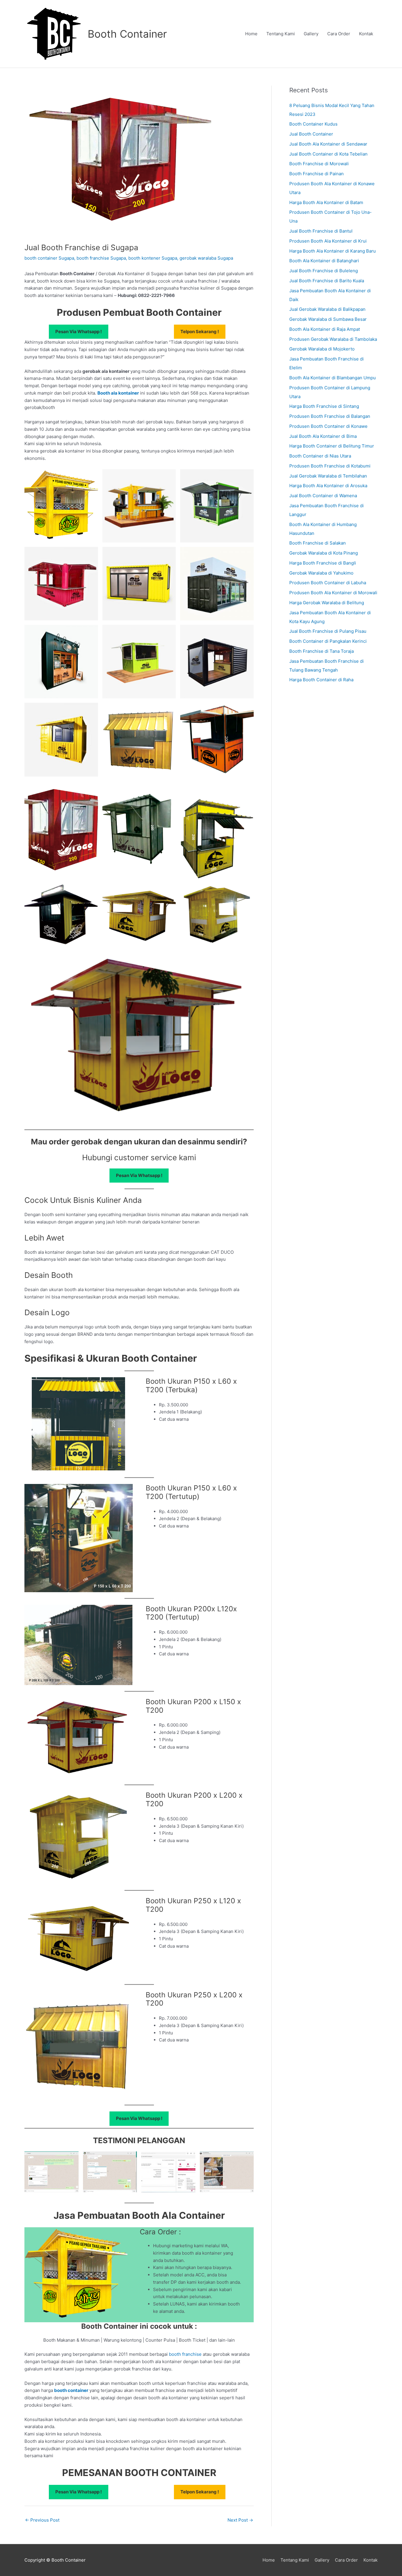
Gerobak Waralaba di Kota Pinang (324, 553)
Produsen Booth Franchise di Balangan (330, 416)
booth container (71, 2390)
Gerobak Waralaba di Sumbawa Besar (328, 319)
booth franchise (185, 2354)
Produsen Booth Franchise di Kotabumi (330, 466)
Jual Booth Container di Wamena (323, 496)
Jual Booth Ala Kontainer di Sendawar (328, 144)
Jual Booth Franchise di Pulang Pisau (328, 631)
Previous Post (42, 2520)
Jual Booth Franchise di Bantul (321, 231)
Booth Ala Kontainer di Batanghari (324, 261)
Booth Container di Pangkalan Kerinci (328, 641)
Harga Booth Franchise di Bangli (323, 563)
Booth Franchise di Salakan (318, 543)
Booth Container (127, 34)
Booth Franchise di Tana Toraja (322, 651)
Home (251, 34)
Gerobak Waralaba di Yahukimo (321, 573)
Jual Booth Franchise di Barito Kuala (327, 281)
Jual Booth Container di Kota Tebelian (328, 154)
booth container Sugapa (49, 258)
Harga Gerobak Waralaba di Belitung (327, 603)
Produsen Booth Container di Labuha (328, 583)
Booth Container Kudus (313, 124)
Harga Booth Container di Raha (321, 680)
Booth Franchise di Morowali (319, 164)
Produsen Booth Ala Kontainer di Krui (328, 241)
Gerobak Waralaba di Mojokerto (322, 349)
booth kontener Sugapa (153, 258)
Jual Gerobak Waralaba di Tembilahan (328, 476)
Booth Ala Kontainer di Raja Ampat (325, 329)
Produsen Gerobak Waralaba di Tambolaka (333, 339)
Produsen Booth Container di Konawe (328, 426)
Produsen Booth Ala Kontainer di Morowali (333, 593)
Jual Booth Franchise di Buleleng (324, 271)
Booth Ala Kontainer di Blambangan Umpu (333, 378)
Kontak (366, 34)
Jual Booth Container (311, 134)
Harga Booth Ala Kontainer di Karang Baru (333, 251)
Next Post (240, 2520)
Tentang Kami (281, 34)
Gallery (311, 34)
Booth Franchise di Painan (317, 174)
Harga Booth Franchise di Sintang (324, 406)
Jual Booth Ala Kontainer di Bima (323, 436)
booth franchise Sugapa (101, 258)
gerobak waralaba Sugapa (206, 258)
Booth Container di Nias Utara (320, 456)
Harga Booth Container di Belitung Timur (332, 446)
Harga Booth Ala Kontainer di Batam (326, 202)
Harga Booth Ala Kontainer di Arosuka (328, 486)
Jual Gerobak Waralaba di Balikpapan (327, 309)
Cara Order (339, 34)
